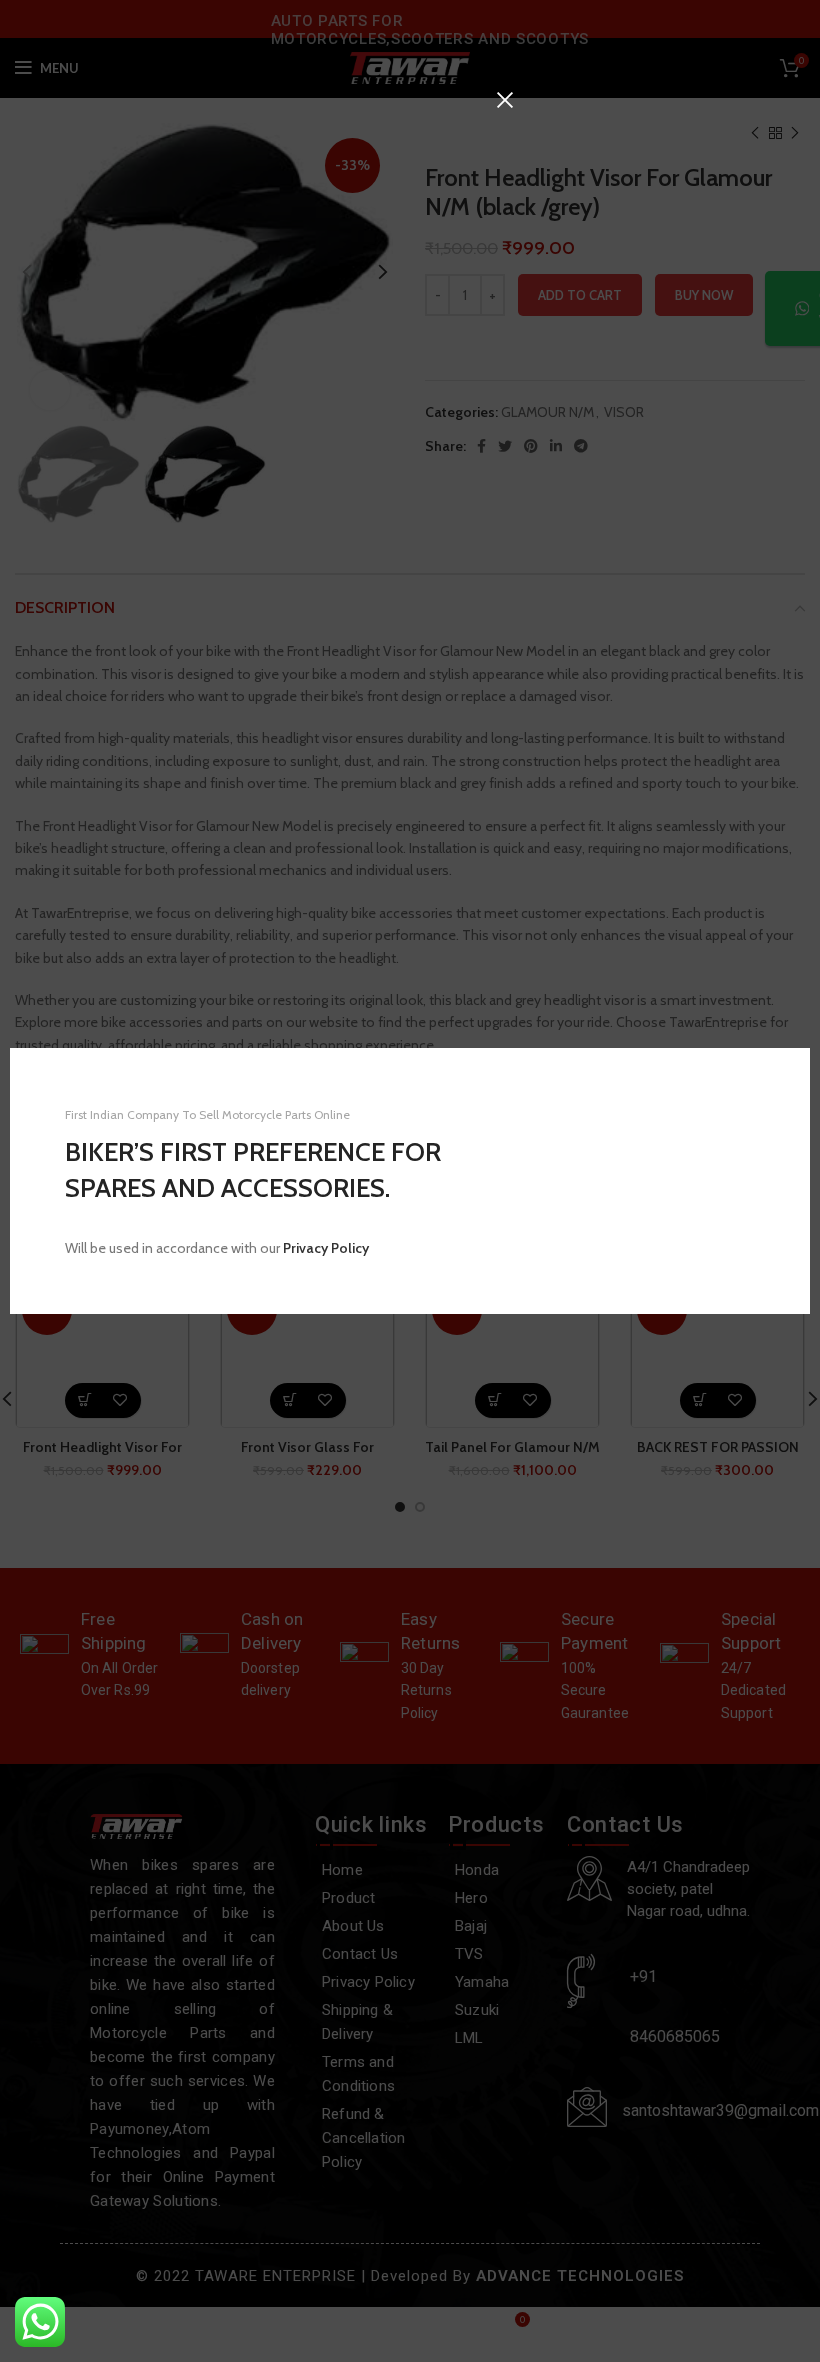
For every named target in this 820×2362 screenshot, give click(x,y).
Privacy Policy (326, 1248)
